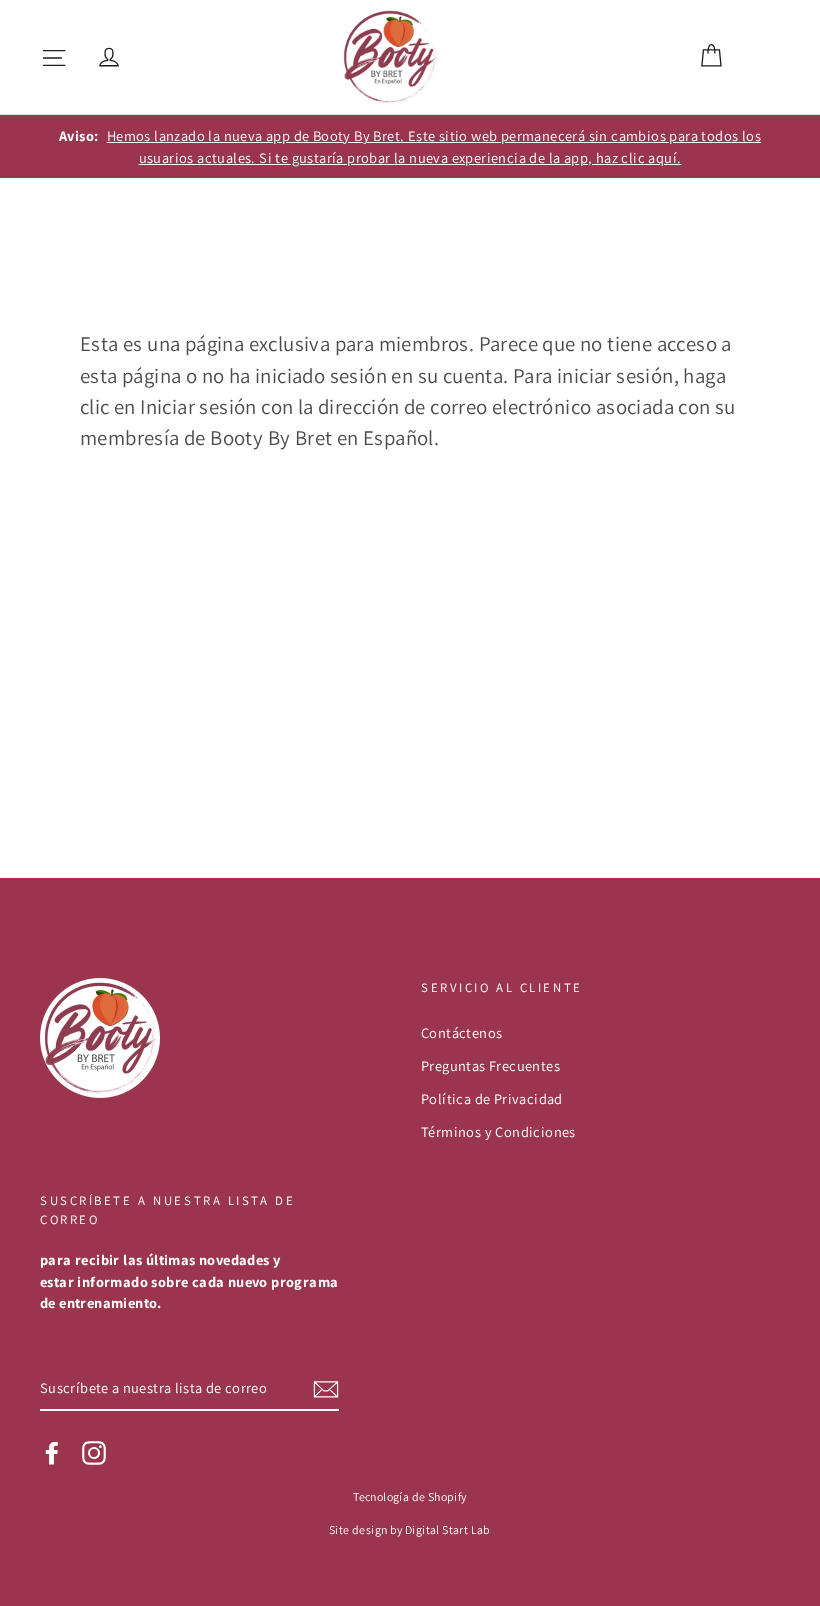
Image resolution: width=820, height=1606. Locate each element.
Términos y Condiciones (498, 1131)
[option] (410, 146)
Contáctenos (461, 1032)
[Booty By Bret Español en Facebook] (52, 1453)
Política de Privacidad (492, 1098)
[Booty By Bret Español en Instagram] (94, 1453)
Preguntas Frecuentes (490, 1065)
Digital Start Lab (448, 1529)
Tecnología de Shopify (409, 1496)
